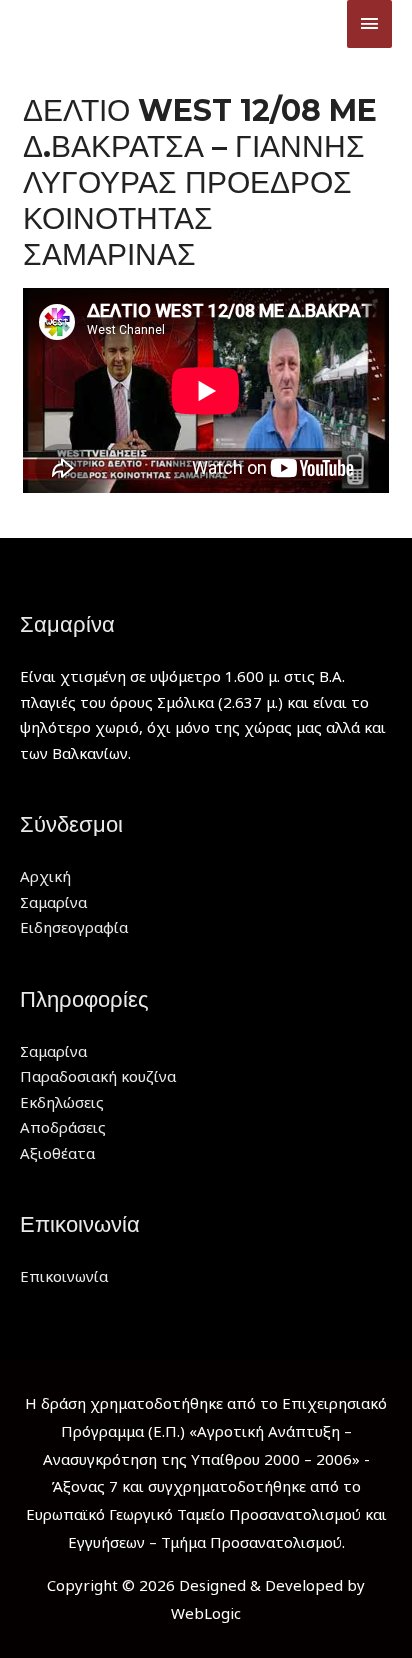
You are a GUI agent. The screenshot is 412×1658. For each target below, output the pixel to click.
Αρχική (45, 876)
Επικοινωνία (64, 1276)
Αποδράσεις (63, 1127)
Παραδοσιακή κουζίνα (98, 1076)
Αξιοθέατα (57, 1153)
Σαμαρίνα (53, 902)
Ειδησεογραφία (74, 927)
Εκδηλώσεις (62, 1102)
